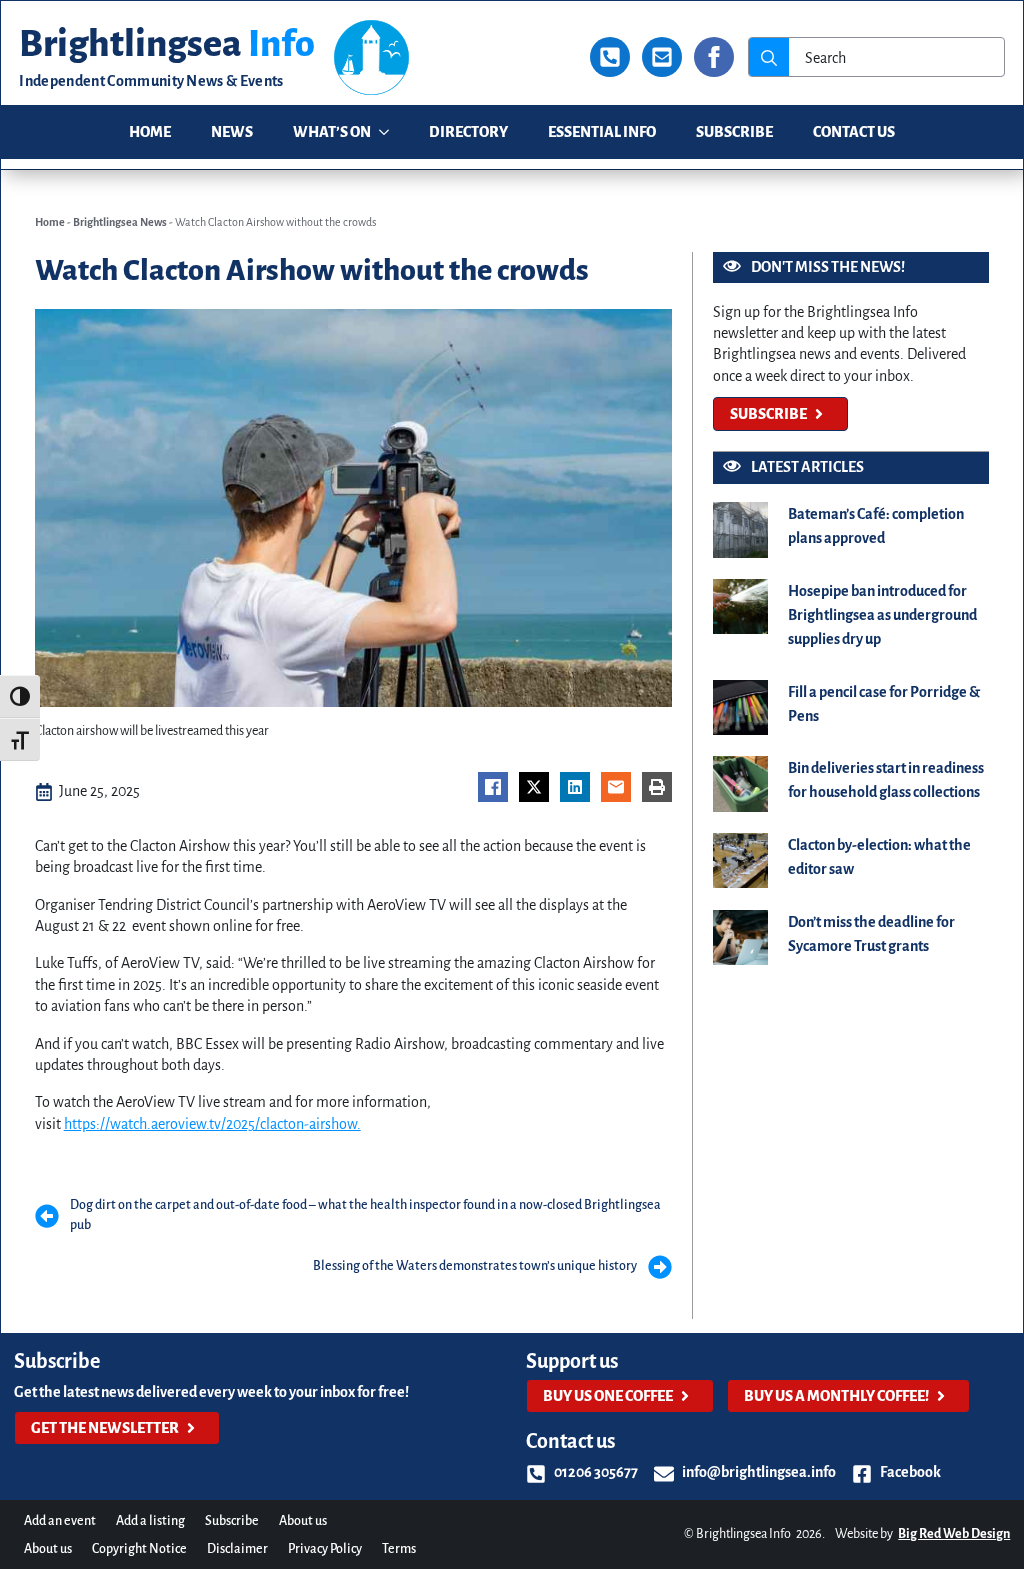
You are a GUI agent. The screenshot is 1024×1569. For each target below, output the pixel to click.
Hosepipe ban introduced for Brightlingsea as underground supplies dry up (882, 615)
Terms (399, 1549)
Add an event (60, 1521)
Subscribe (734, 132)
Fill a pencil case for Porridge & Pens (884, 704)
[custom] (610, 57)
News (232, 132)
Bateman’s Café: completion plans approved (876, 526)
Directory (468, 132)
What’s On (332, 132)
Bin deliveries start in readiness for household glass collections (886, 780)
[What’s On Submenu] (390, 132)
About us (303, 1521)
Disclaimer (237, 1549)
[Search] (769, 58)
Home (150, 132)
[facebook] (714, 57)
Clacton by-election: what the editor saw (879, 857)
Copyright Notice (139, 1549)
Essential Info (602, 132)
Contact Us (854, 132)
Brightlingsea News (120, 222)
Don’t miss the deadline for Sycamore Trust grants (871, 934)
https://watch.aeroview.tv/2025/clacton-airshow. (212, 1124)
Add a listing (150, 1521)
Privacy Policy (325, 1549)
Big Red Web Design (954, 1534)
